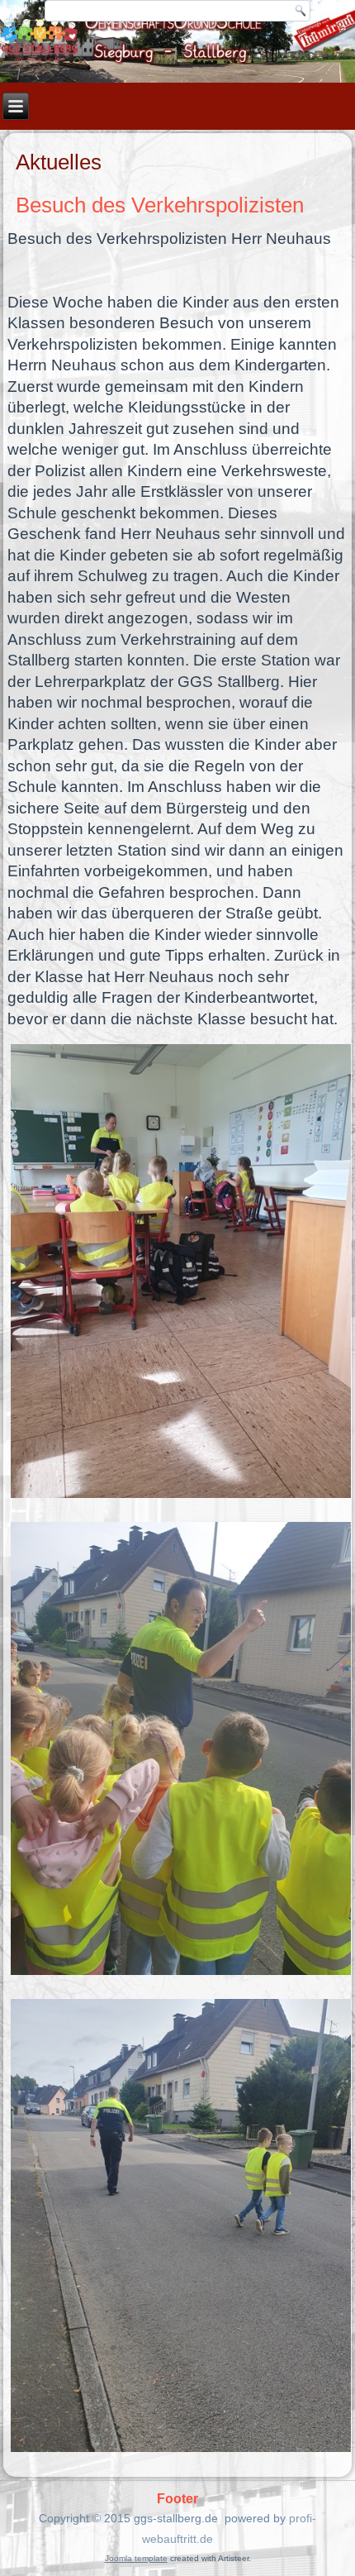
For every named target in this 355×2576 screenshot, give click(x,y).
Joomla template (136, 2558)
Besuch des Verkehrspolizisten (160, 205)
